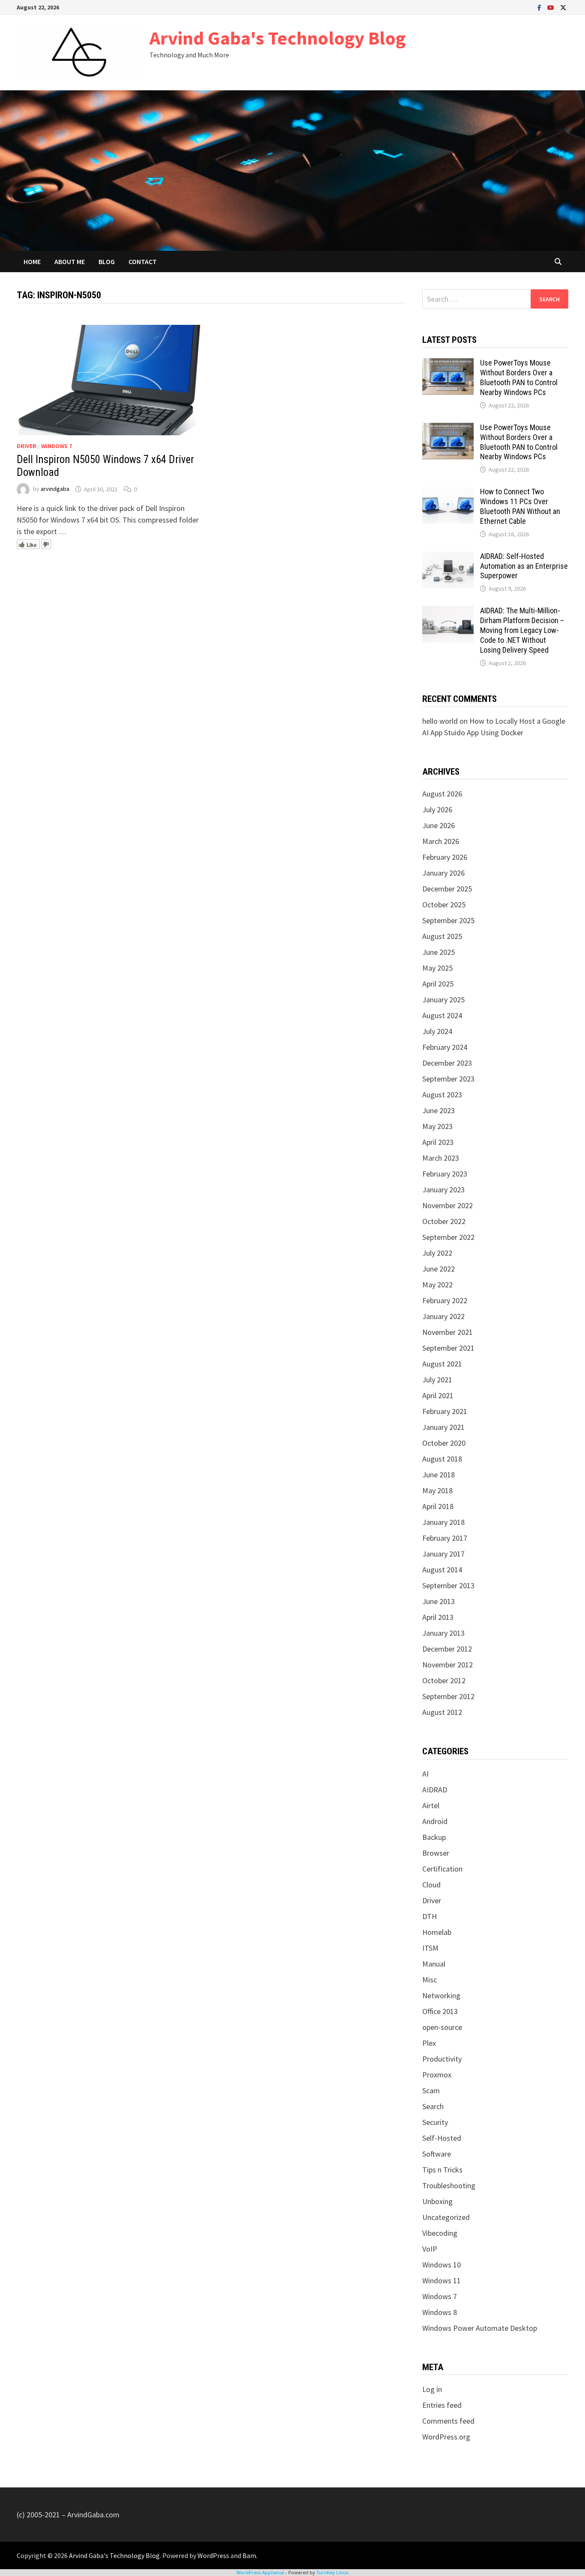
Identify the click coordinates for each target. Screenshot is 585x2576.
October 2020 (444, 1443)
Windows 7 (57, 446)
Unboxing (437, 2201)
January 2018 (443, 1522)
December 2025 (447, 889)
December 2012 (447, 1649)
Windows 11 (442, 2280)
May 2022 (437, 1285)
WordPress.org (446, 2437)
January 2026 (443, 873)
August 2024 (442, 1015)
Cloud (431, 1885)
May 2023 (437, 1126)
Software (437, 2154)
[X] (563, 7)
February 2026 (445, 857)
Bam (249, 2555)
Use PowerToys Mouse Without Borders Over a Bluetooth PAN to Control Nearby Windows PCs (519, 377)
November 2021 (448, 1332)
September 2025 (448, 920)
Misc (430, 1980)
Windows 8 (440, 2312)
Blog (107, 261)
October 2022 (444, 1221)
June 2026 (439, 825)
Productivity (442, 2059)
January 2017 (443, 1554)
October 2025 (444, 905)
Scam (431, 2090)
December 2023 (447, 1063)
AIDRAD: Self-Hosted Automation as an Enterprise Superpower (524, 566)
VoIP (430, 2249)
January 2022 (443, 1316)
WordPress (213, 2555)
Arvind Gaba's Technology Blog (278, 38)
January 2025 (443, 1000)
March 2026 (441, 841)
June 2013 (439, 1601)
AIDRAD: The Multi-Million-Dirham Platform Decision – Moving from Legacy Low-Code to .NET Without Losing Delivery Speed (522, 630)
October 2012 (444, 1680)
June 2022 (439, 1269)
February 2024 (445, 1047)
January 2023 (443, 1190)
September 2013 (448, 1585)
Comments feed (448, 2421)
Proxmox (437, 2075)
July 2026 (437, 810)
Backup (434, 1837)
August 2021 (442, 1364)
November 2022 (448, 1205)
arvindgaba (55, 489)
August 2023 (442, 1095)
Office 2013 (440, 2011)
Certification (442, 1869)
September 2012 (448, 1696)
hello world (440, 721)
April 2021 (438, 1395)
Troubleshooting (449, 2185)
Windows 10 (442, 2265)
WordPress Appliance (260, 2572)
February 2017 (445, 1538)
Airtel (431, 1805)
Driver (27, 446)
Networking (441, 1995)
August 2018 (442, 1459)
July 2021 (437, 1380)
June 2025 (439, 952)
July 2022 (437, 1253)
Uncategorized (446, 2217)
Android (435, 1821)
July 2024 (437, 1031)
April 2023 (438, 1142)
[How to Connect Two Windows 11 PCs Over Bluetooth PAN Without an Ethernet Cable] (448, 493)
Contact (143, 261)
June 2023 (439, 1110)
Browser (436, 1853)
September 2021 (448, 1348)
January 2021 (443, 1427)
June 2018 (439, 1475)
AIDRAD (435, 1790)
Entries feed (442, 2405)
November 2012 (448, 1665)
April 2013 (438, 1617)
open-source (442, 2027)
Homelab (437, 1932)
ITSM (430, 1948)
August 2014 (442, 1570)
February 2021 (445, 1411)
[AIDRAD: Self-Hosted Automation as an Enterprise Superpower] (448, 557)
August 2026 (442, 794)
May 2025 (437, 968)
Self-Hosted (442, 2138)
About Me (70, 261)
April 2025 (438, 984)
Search (433, 2106)
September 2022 (448, 1237)
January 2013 (443, 1633)
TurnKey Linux (333, 2572)
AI (425, 1774)
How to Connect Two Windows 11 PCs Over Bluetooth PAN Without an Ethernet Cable (520, 506)
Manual (434, 1964)
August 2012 (442, 1712)
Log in (432, 2389)
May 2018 (437, 1490)
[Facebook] (540, 7)
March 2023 (441, 1158)
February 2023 (445, 1174)
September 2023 (448, 1079)
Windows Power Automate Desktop (480, 2328)
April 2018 (438, 1506)
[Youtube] (552, 7)
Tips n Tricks (442, 2170)
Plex (429, 2043)
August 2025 (442, 936)
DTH (430, 1916)
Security (435, 2122)
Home (32, 261)
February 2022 (445, 1300)
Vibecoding (440, 2233)
